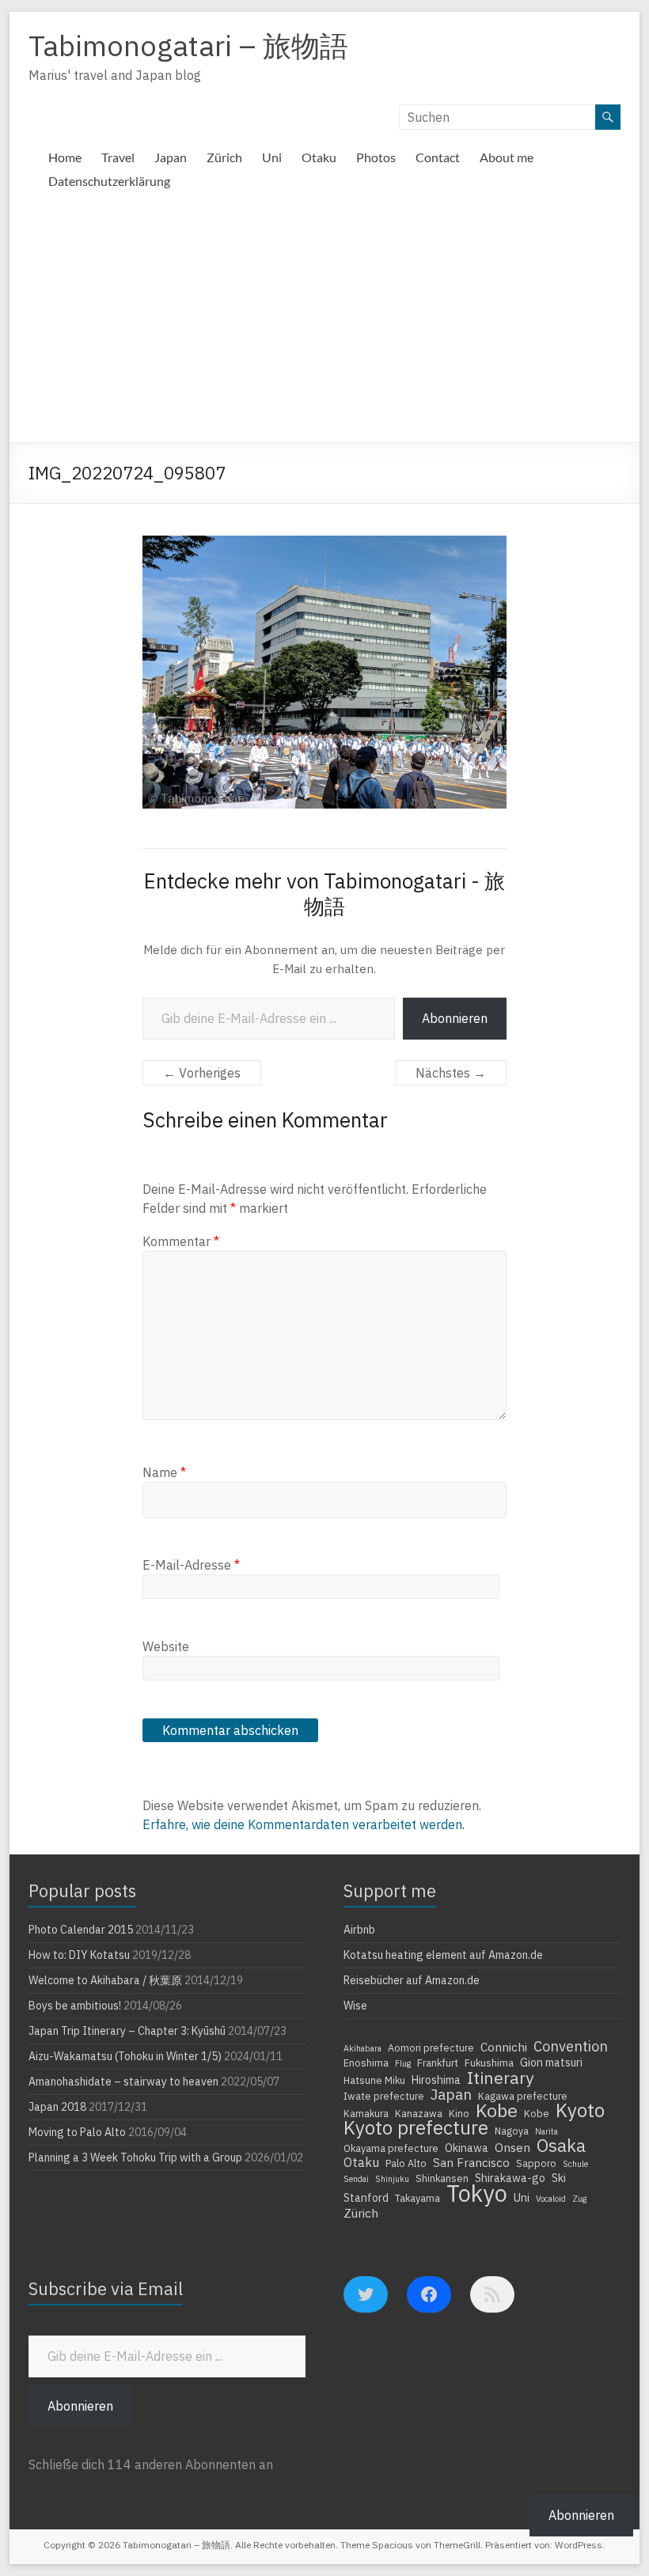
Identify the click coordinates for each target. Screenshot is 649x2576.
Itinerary (501, 2078)
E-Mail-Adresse (191, 1565)
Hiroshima (436, 2080)
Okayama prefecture (391, 2148)
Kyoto (580, 2110)
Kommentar (181, 1241)
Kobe (497, 2110)
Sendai (356, 2179)
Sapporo (536, 2163)
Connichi (504, 2047)
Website (166, 1646)
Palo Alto (406, 2163)
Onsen (512, 2147)
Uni (272, 157)
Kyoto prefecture (416, 2127)
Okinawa (467, 2148)
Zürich (224, 157)
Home (65, 157)
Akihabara (362, 2048)
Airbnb (359, 1930)
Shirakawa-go (510, 2178)
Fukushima (489, 2063)
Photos (376, 157)
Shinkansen (442, 2178)
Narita (547, 2131)
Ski (559, 2178)
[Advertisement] (324, 324)
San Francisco (471, 2162)
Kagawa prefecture (523, 2096)
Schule (575, 2164)
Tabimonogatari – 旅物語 (188, 45)
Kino (459, 2113)
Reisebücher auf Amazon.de (412, 1980)
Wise (355, 2006)
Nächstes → (451, 1073)
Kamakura (366, 2113)
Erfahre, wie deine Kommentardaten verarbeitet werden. (304, 1824)
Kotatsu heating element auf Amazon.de (443, 1955)
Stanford (366, 2198)
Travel (118, 157)
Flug (403, 2063)
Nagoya (512, 2131)
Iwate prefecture (384, 2096)
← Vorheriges (202, 1073)
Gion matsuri (551, 2063)
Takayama (417, 2198)
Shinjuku (392, 2179)
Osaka (561, 2146)
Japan (171, 157)
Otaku (319, 157)
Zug (579, 2199)
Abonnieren (455, 1018)
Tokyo (477, 2193)
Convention (571, 2046)
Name (164, 1472)
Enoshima (366, 2063)
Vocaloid (551, 2199)
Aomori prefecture (431, 2048)
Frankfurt (438, 2063)
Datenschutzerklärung (109, 181)
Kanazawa (419, 2113)
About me (507, 157)
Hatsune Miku (374, 2080)
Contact (438, 157)
